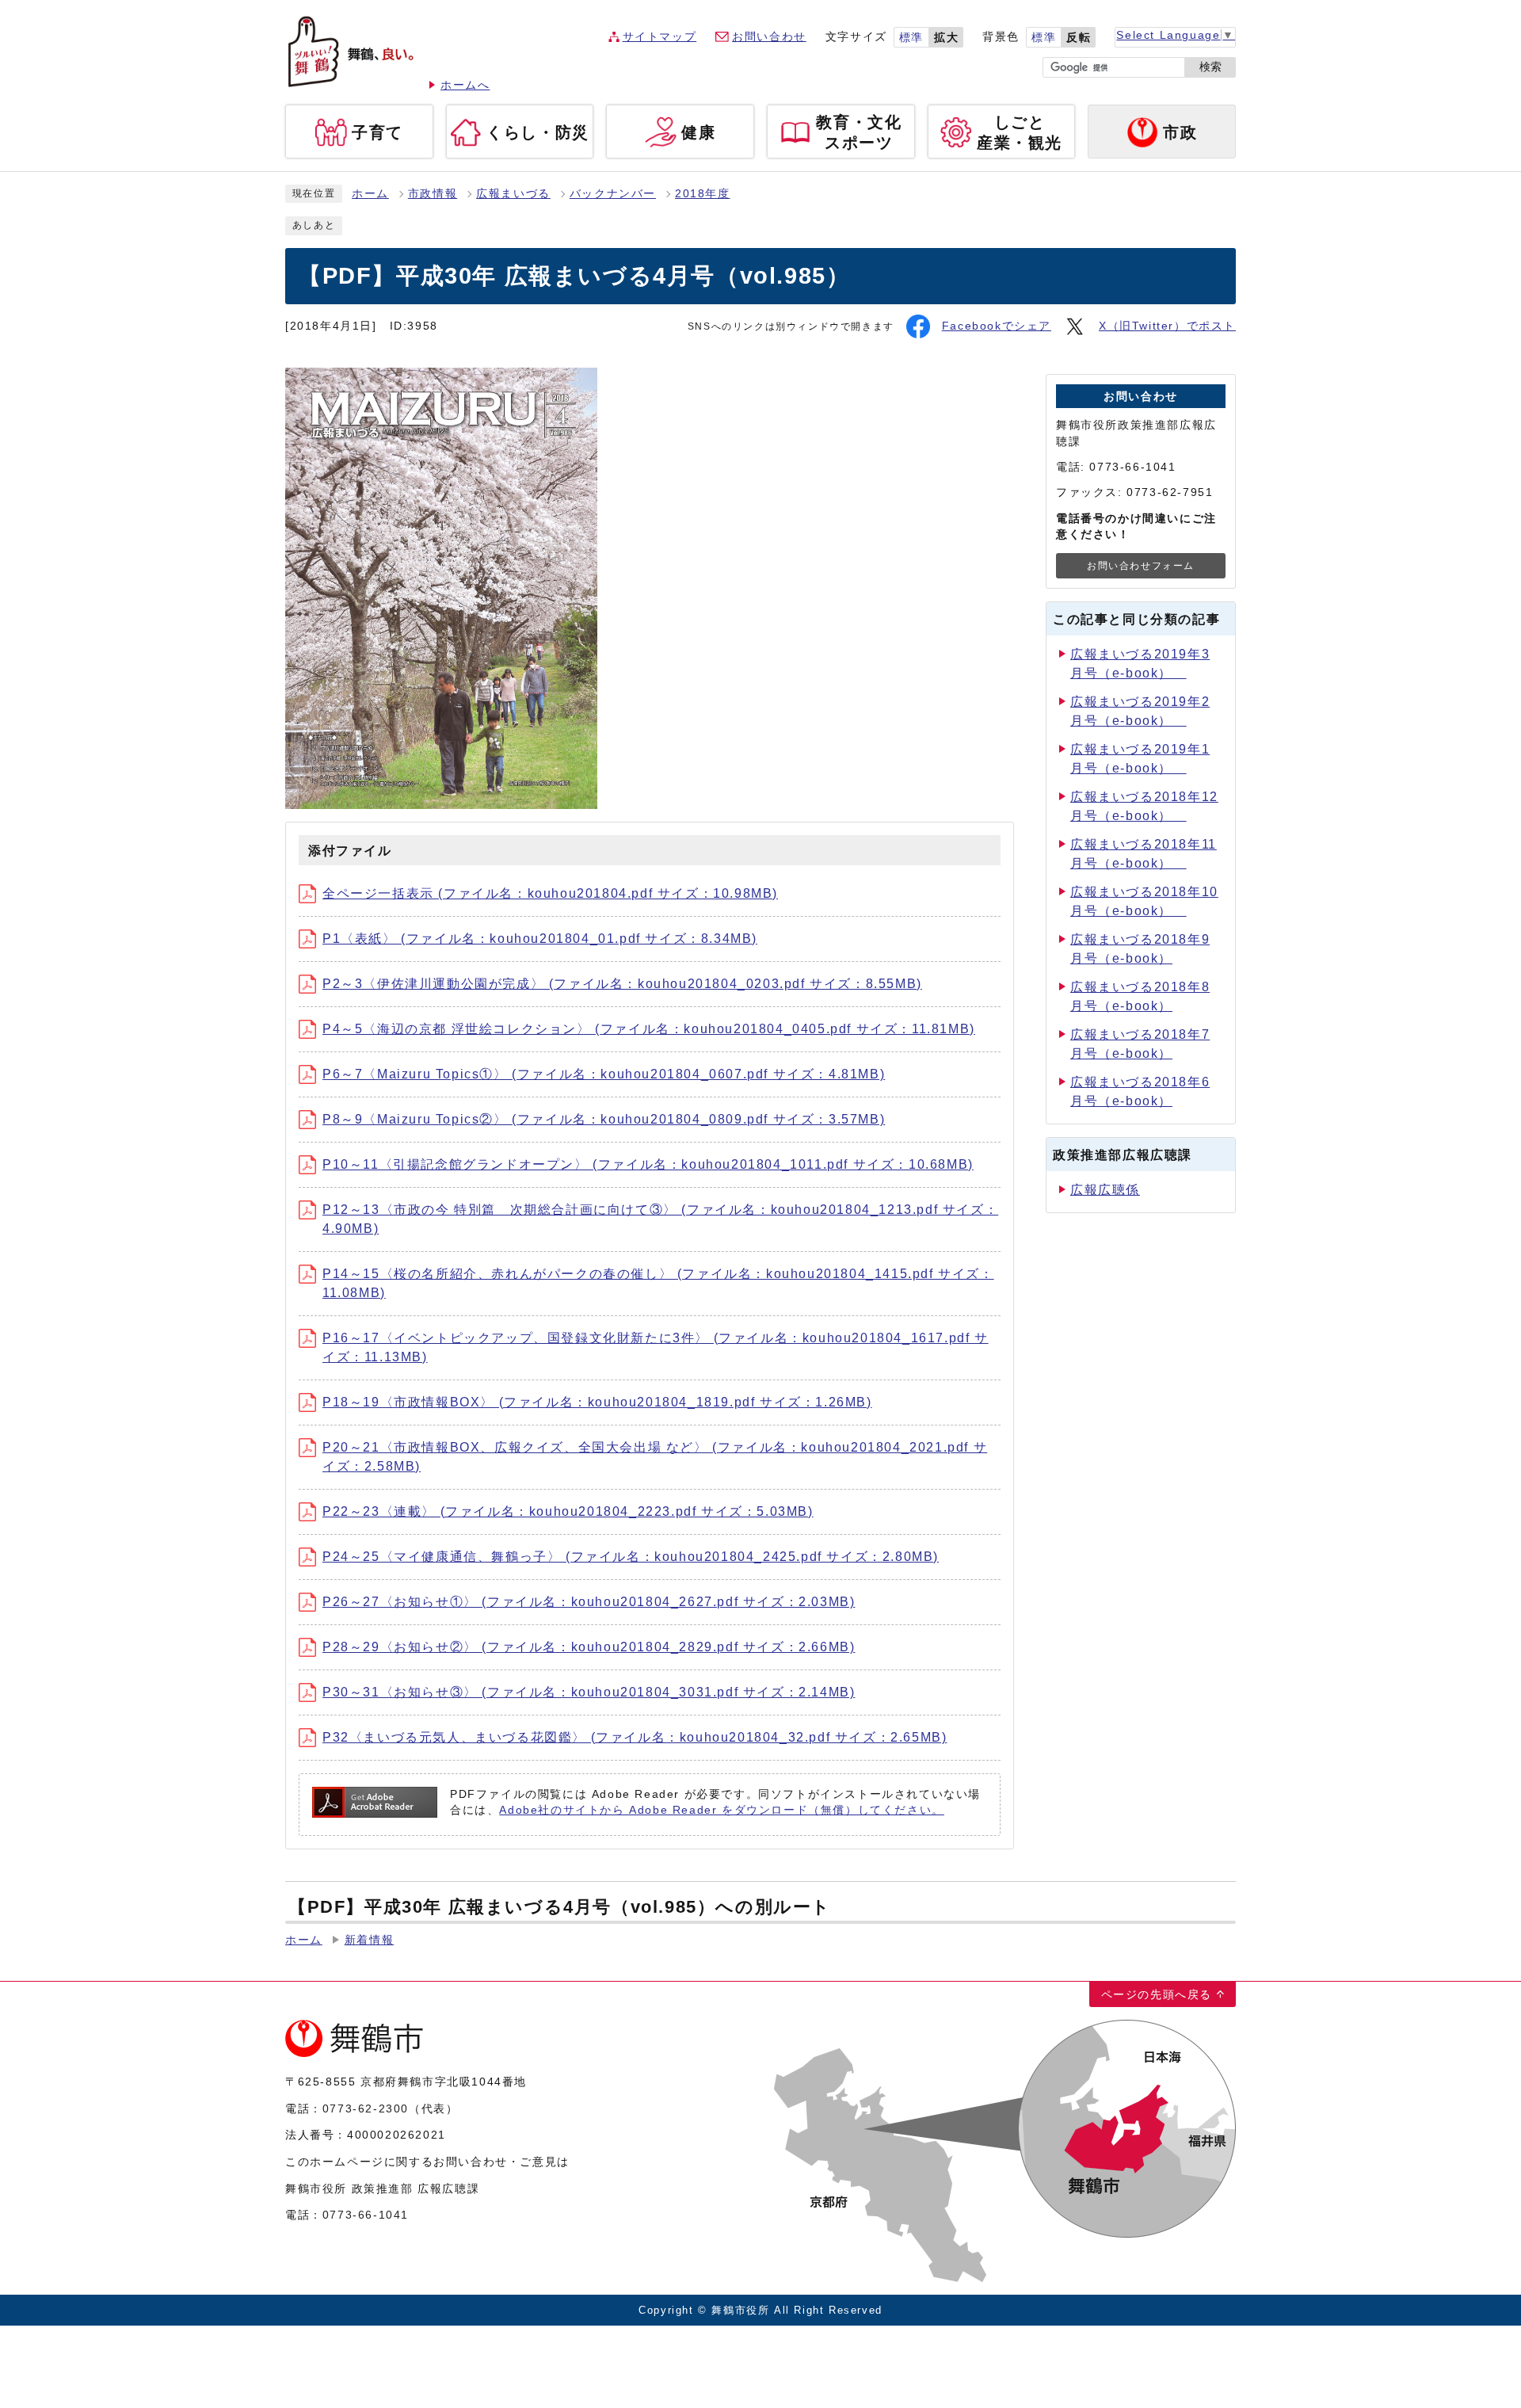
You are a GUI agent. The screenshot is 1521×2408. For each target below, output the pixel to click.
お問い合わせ (769, 37)
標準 (911, 38)
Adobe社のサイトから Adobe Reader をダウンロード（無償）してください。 (721, 1810)
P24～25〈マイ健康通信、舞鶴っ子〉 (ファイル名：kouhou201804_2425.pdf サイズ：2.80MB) (631, 1557)
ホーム (370, 194)
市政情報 (433, 194)
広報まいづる (513, 194)
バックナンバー (613, 194)
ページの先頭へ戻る (1157, 1994)
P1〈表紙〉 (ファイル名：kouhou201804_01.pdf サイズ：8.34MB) (540, 939)
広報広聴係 (1105, 1190)
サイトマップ (660, 37)
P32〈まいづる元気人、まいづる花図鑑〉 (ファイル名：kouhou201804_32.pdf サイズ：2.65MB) (635, 1737)
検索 (1210, 67)
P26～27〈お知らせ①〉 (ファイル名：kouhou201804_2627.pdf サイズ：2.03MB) (589, 1602)
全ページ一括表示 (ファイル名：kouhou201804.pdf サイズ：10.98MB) (550, 893)
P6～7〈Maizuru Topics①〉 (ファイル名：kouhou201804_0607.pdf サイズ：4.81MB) (604, 1074)
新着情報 (369, 1940)
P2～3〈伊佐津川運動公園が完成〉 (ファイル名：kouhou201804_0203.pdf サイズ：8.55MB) (622, 984)
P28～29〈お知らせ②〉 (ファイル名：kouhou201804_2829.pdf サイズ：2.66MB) (589, 1647)
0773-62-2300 (366, 2108)
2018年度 (703, 194)
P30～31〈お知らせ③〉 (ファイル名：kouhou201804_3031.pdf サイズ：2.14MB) (589, 1692)
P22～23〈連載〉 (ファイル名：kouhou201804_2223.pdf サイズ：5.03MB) (568, 1511)
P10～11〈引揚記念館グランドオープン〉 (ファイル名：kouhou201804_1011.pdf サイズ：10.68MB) (648, 1164)
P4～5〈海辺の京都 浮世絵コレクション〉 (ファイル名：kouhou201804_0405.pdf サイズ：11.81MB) (649, 1029)
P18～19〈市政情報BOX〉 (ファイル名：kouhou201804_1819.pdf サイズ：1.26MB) (597, 1402)
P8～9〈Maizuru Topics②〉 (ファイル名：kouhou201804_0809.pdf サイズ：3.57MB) (604, 1119)
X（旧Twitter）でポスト (1167, 326)
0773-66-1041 (366, 2215)
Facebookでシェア (997, 326)
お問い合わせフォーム (1141, 566)
